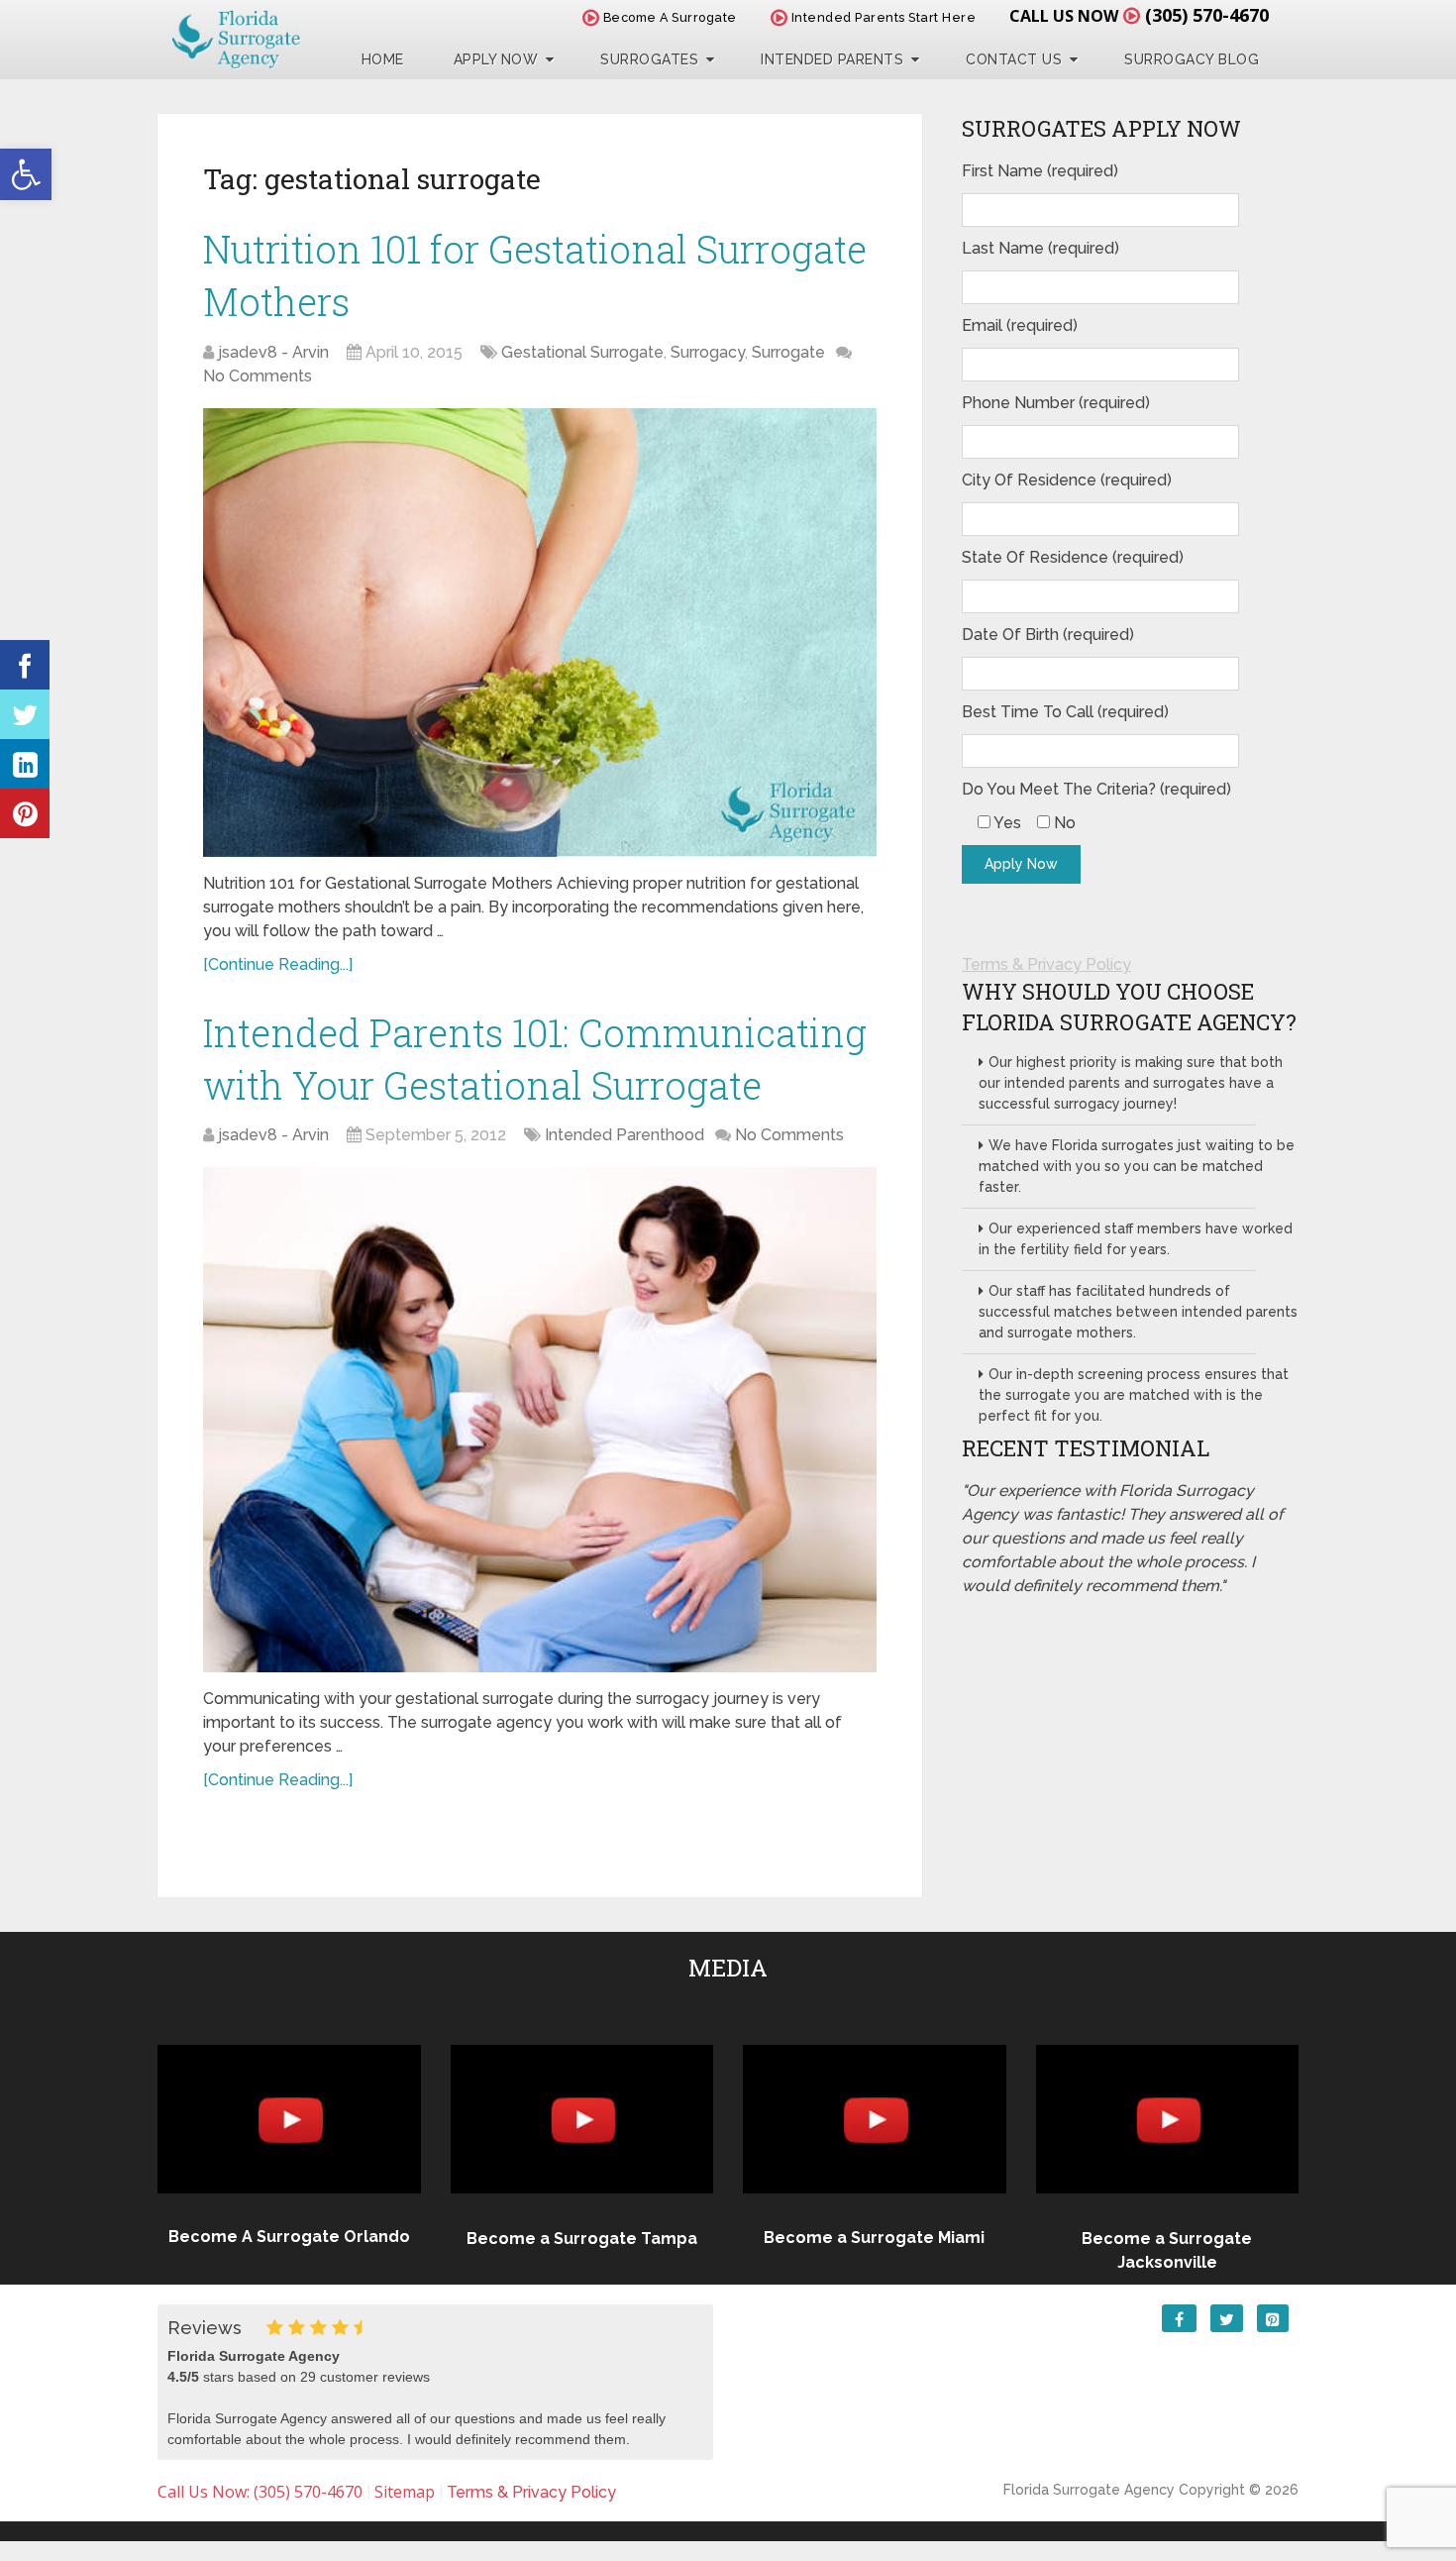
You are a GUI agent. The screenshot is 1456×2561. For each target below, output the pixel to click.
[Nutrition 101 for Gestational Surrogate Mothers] (540, 633)
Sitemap (405, 2492)
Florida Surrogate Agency (1089, 2490)
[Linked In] (25, 764)
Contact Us (1014, 59)
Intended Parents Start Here (882, 17)
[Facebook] (25, 665)
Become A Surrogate (668, 17)
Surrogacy (708, 352)
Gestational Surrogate (582, 352)
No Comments (258, 376)
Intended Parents (832, 59)
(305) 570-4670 (1207, 15)
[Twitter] (25, 714)
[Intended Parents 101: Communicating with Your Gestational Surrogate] (540, 1420)
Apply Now (496, 59)
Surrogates (649, 59)
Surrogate (788, 352)
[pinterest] (25, 813)
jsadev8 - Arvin (273, 352)
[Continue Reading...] (278, 964)
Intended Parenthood (624, 1135)
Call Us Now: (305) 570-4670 (260, 2492)
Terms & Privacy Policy (1046, 964)
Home (383, 59)
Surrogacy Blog (1192, 59)
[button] (26, 174)
